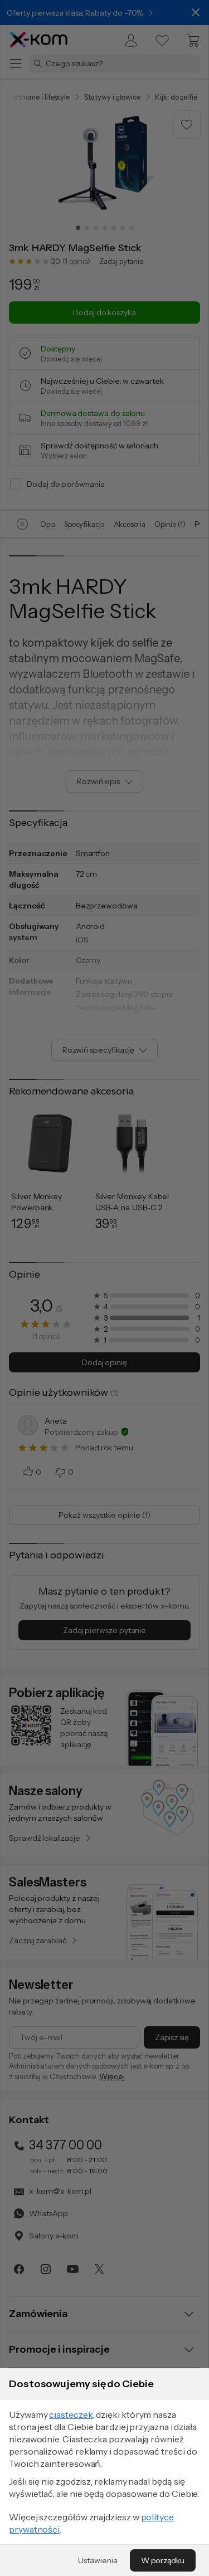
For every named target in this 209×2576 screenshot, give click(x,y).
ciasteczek (71, 2414)
